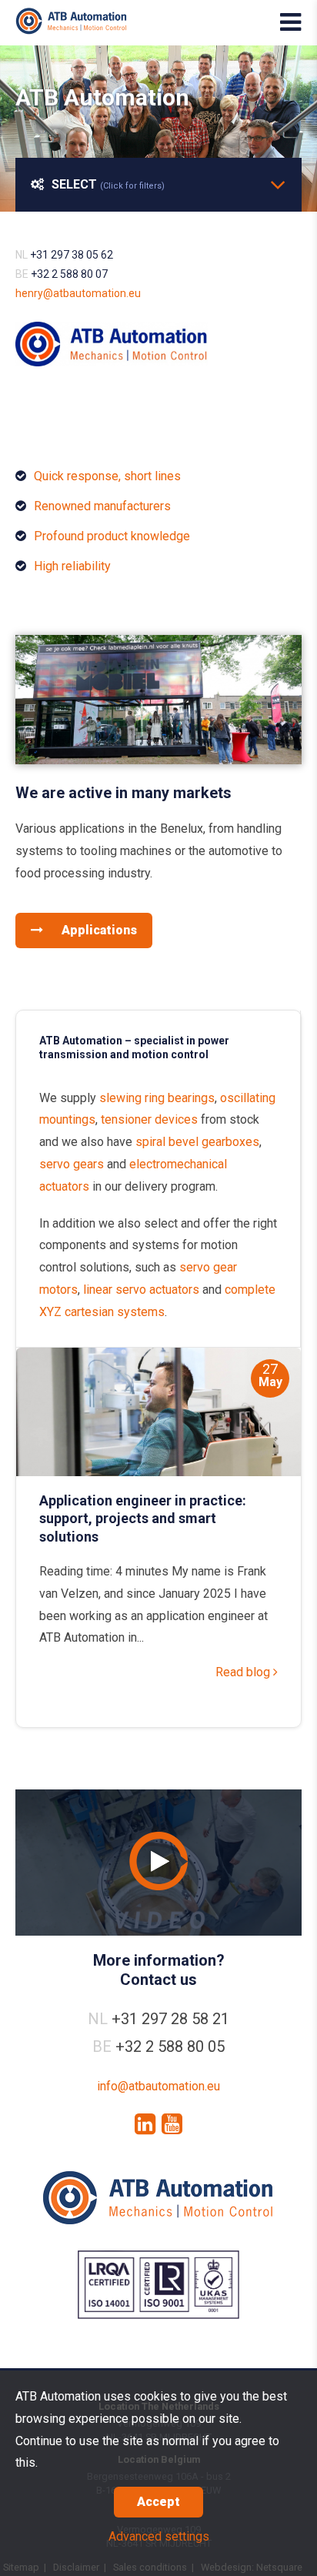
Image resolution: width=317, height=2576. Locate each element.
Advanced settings (159, 2536)
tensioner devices (149, 1119)
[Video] (158, 1863)
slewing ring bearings (157, 1098)
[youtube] (172, 2124)
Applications (98, 930)
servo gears (72, 1164)
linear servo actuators (141, 1290)
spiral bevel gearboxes (197, 1142)
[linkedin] (145, 2124)
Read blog (244, 1672)
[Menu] (290, 22)
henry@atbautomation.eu (78, 293)
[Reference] (158, 760)
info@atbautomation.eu (158, 2086)
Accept (158, 2502)
